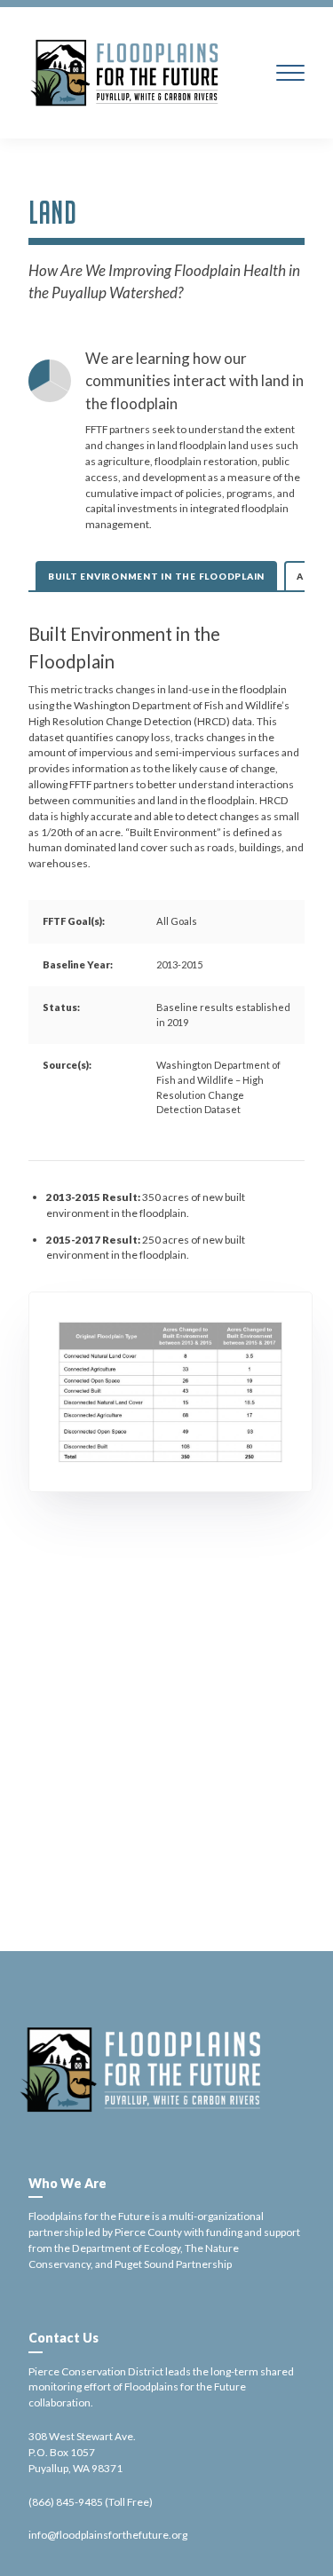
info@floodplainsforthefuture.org (108, 2535)
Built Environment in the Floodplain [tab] (156, 576)
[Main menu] (290, 73)
